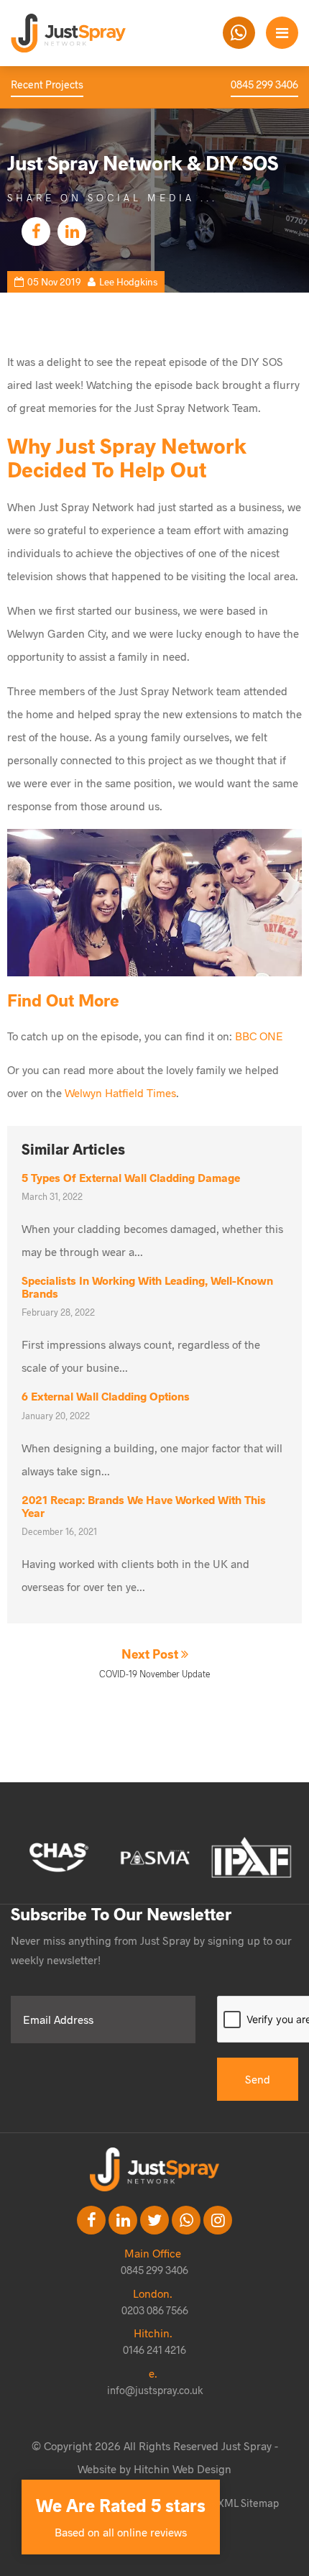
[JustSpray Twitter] (154, 2220)
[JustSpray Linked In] (123, 2220)
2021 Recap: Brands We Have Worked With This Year (144, 1506)
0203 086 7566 (155, 2310)
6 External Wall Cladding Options (106, 1396)
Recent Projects (47, 84)
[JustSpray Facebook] (91, 2220)
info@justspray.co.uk (155, 2390)
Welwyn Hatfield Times (120, 1092)
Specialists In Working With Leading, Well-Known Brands (147, 1287)
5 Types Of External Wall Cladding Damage (131, 1177)
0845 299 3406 (264, 84)
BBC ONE (259, 1036)
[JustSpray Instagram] (218, 2220)
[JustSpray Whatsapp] (239, 33)
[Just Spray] (90, 33)
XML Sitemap (248, 2503)
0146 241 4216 (154, 2350)
